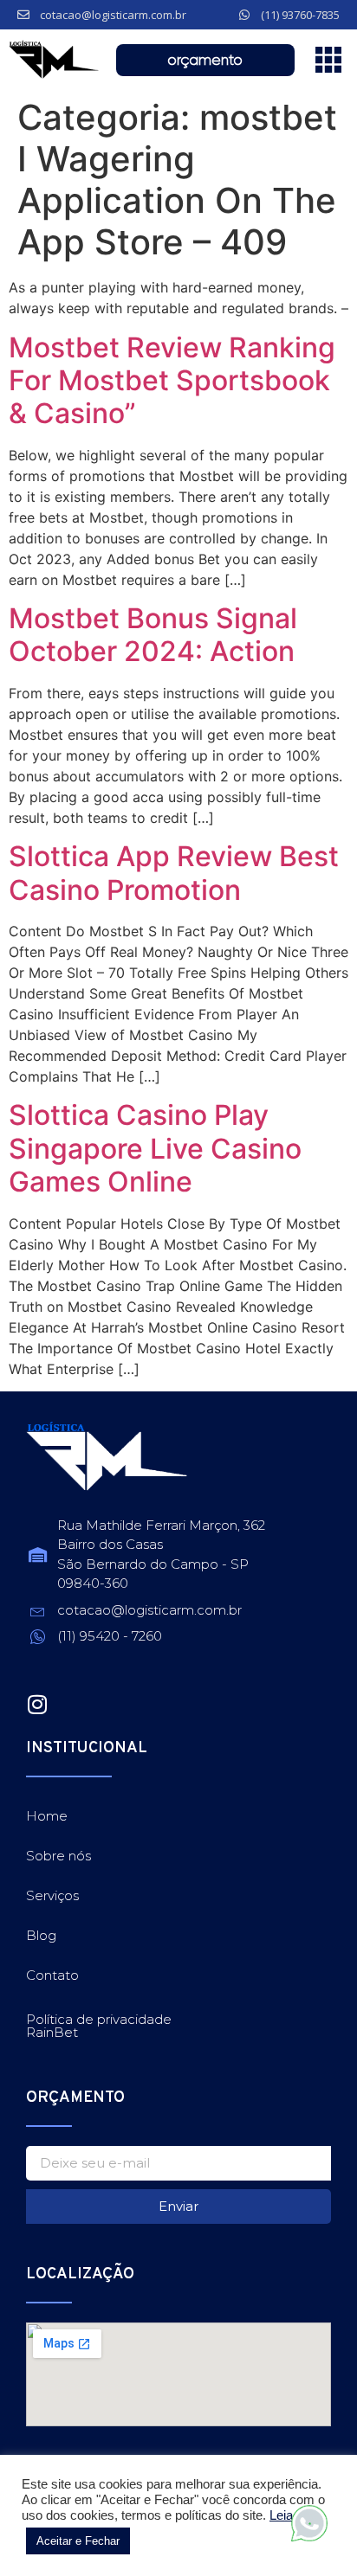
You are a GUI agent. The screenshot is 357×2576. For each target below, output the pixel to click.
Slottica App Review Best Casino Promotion (174, 873)
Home (47, 1816)
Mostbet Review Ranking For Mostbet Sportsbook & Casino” (172, 381)
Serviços (52, 1895)
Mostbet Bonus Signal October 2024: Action (153, 635)
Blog (41, 1935)
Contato (52, 1975)
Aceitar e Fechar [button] (78, 2541)
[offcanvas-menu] (328, 60)
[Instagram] (37, 1704)
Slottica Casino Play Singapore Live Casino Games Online (155, 1148)
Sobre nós (58, 1856)
